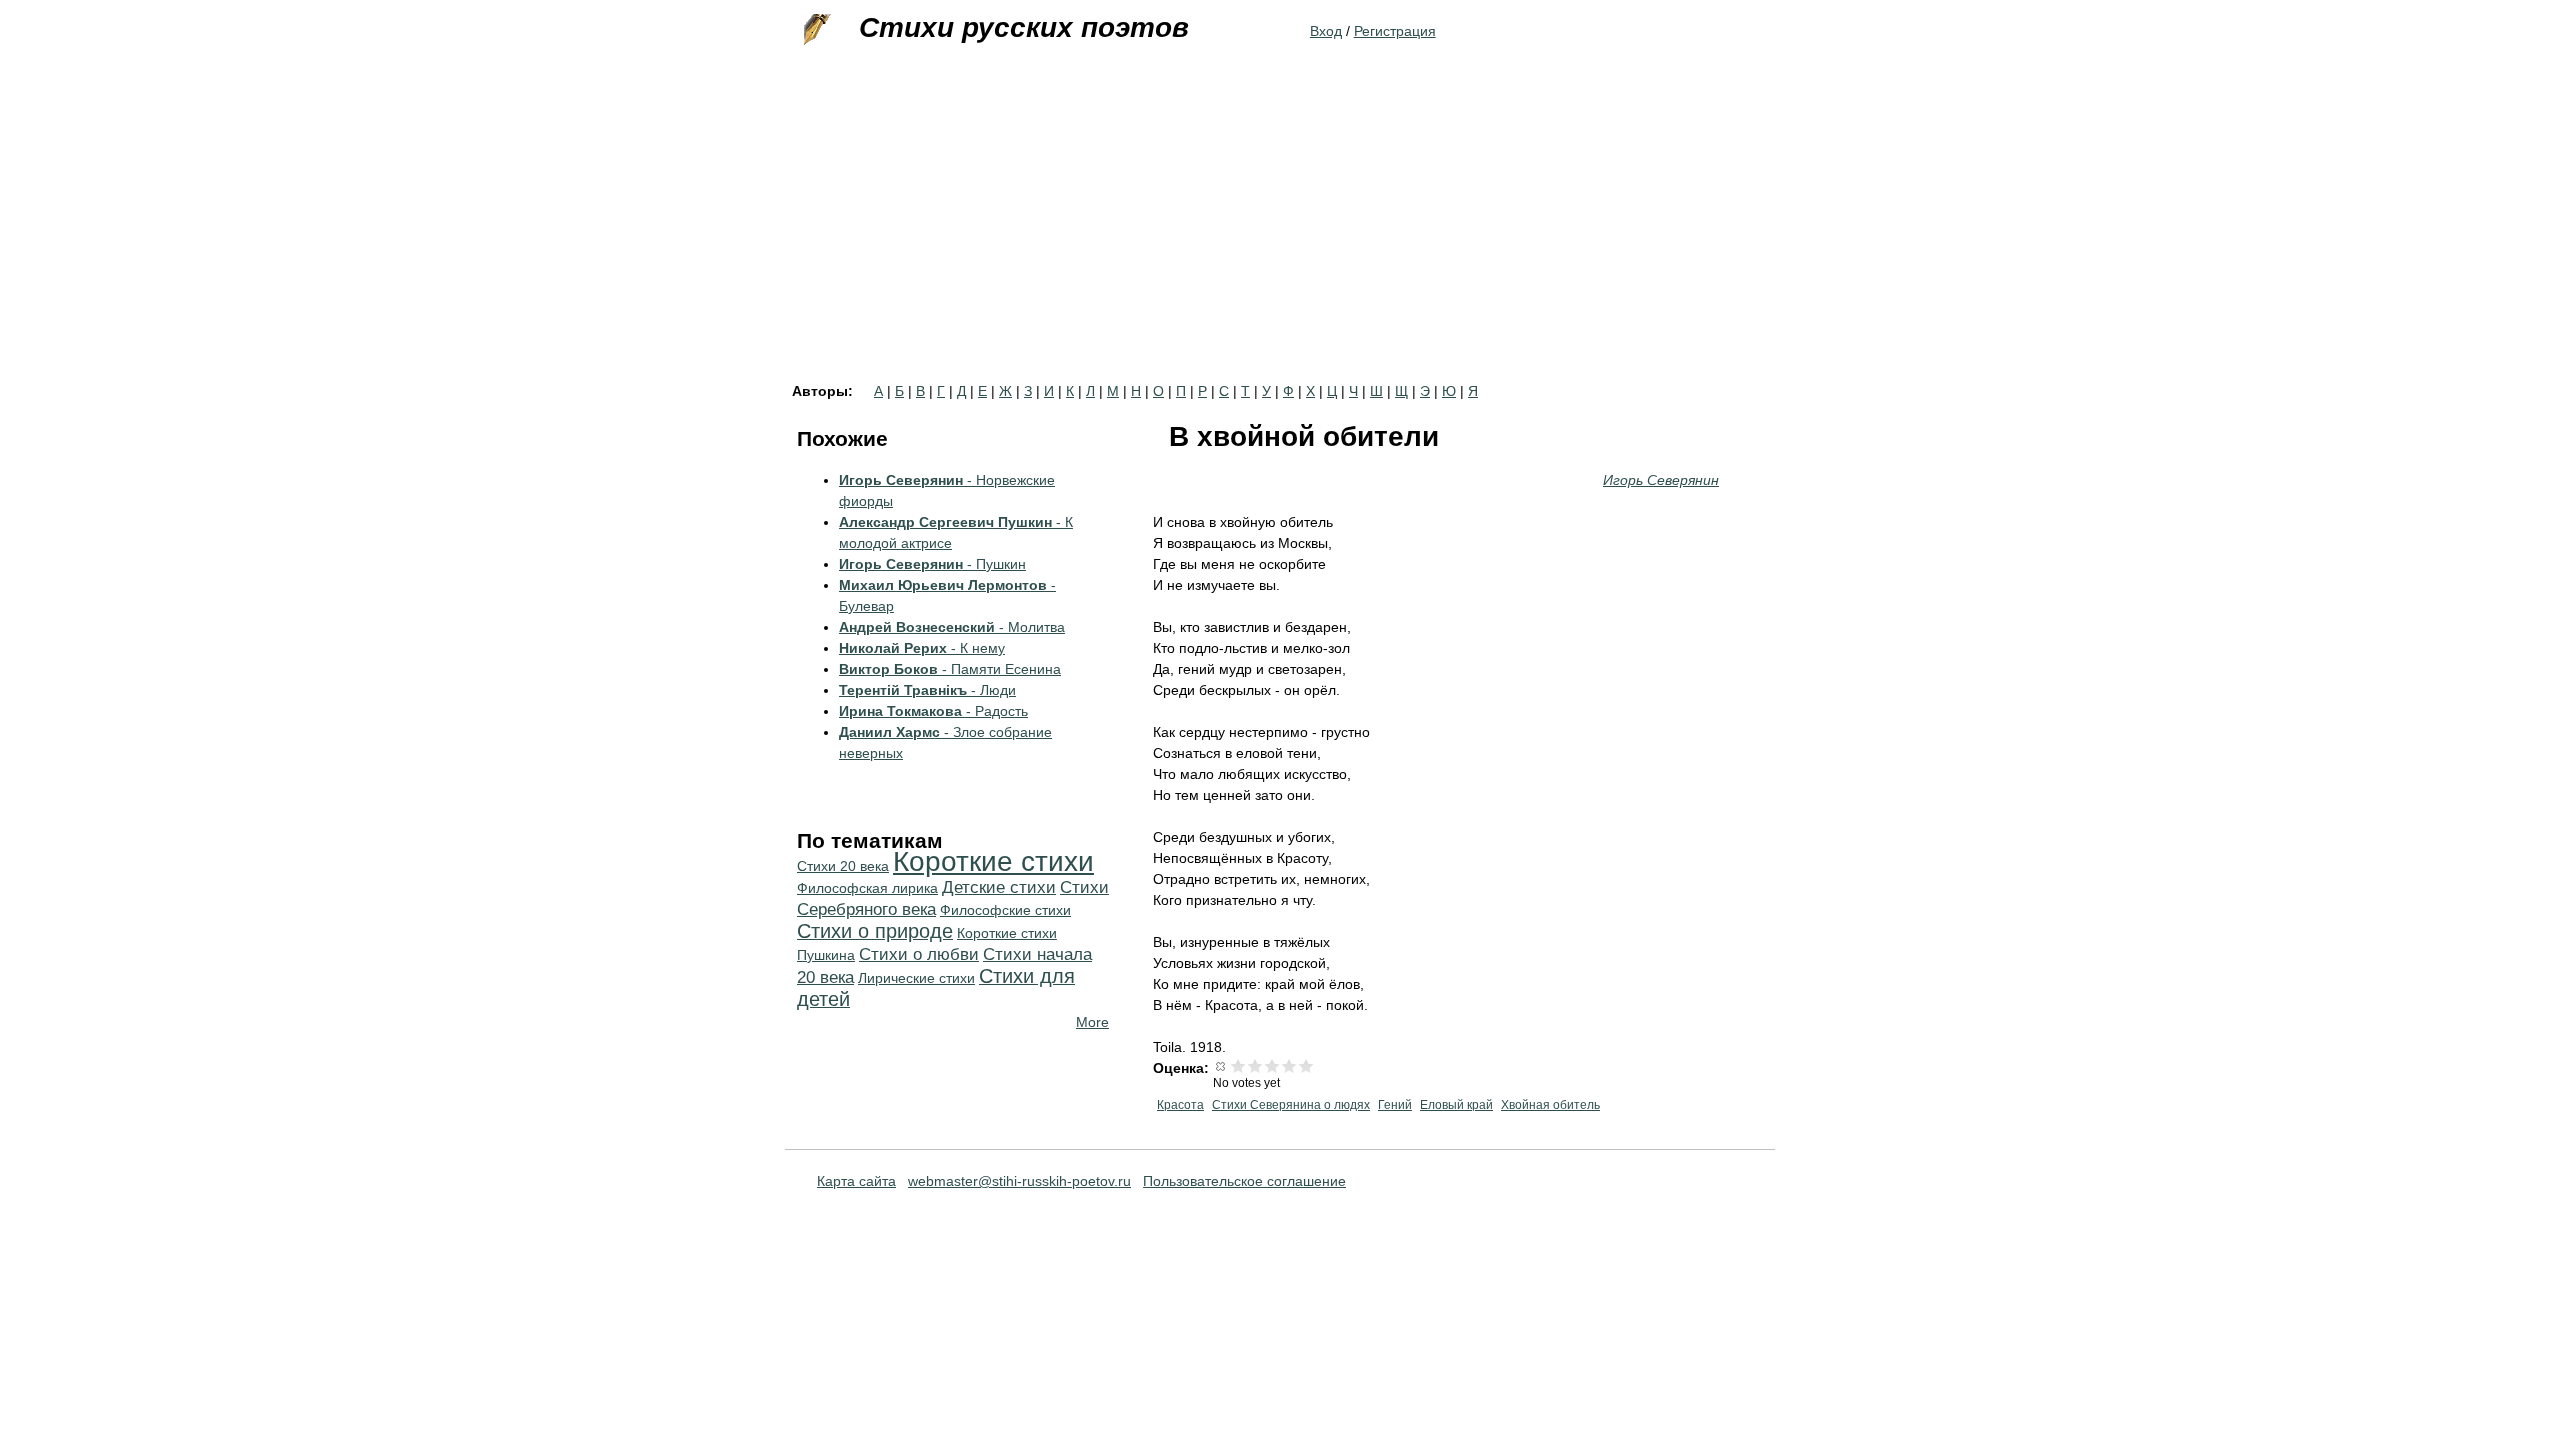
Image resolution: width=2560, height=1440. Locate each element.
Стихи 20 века (843, 866)
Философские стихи (1005, 910)
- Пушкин (932, 564)
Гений (1395, 1105)
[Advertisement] (1280, 234)
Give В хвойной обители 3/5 (1272, 1065)
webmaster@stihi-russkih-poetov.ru (1019, 1181)
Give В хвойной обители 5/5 (1306, 1065)
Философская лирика (867, 888)
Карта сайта (856, 1181)
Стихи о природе (875, 931)
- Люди (927, 690)
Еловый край (1456, 1105)
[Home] (815, 30)
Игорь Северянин (1661, 480)
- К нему (922, 648)
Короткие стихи (993, 861)
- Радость (933, 711)
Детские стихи (999, 887)
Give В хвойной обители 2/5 (1255, 1065)
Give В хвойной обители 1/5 (1238, 1065)
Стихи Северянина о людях (1291, 1105)
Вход (1326, 31)
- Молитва (952, 627)
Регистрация (1395, 31)
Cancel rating (1221, 1065)
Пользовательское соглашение (1244, 1181)
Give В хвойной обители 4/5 (1289, 1065)
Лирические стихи (916, 978)
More (1092, 1022)
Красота (1180, 1105)
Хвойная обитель (1550, 1105)
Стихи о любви (919, 954)
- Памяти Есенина (950, 669)
